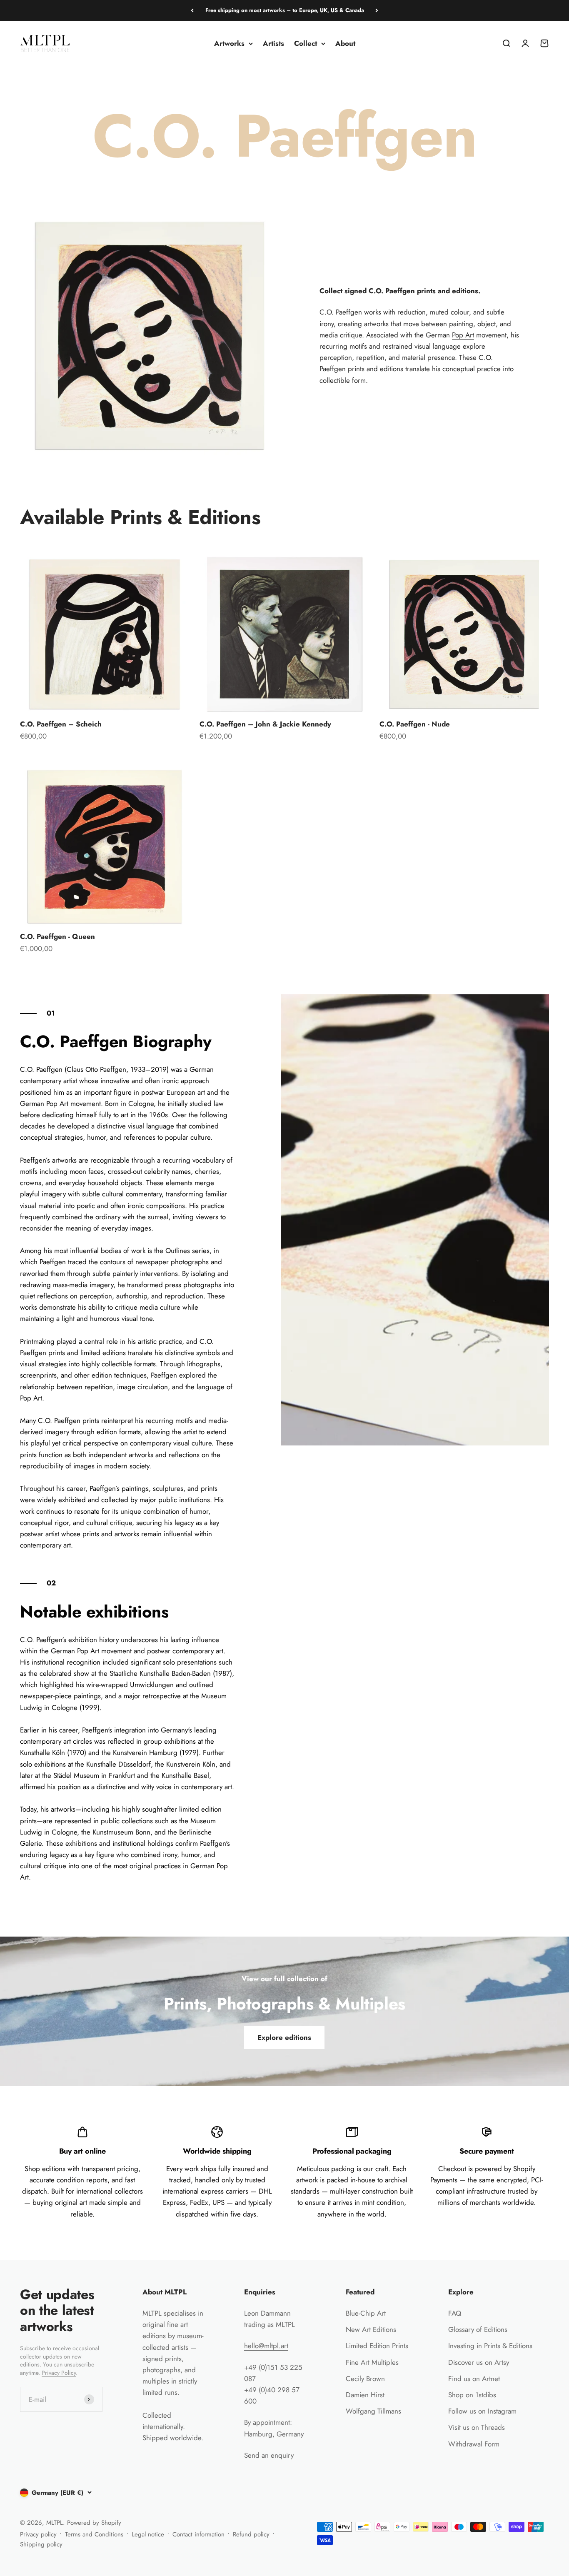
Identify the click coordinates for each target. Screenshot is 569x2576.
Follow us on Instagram (482, 2411)
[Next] (377, 10)
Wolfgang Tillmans (373, 2411)
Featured (360, 2292)
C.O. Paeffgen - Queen (57, 936)
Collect (306, 43)
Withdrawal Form (474, 2444)
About (345, 43)
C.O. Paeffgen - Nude (415, 724)
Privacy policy (38, 2534)
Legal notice (148, 2534)
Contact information (198, 2534)
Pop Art (463, 335)
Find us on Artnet (474, 2379)
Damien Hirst (365, 2395)
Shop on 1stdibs (472, 2395)
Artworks (229, 43)
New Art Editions (371, 2329)
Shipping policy (41, 2544)
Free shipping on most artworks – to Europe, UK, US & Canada (285, 10)
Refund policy (251, 2534)
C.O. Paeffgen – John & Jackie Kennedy (265, 724)
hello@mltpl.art (266, 2346)
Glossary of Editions (478, 2329)
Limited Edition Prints (377, 2346)
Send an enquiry (269, 2455)
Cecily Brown (365, 2379)
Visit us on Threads (477, 2427)
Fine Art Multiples (372, 2362)
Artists (273, 43)
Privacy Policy (59, 2373)
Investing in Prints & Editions (490, 2346)
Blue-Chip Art (366, 2313)
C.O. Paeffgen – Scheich (61, 724)
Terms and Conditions (94, 2534)
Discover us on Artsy (479, 2362)
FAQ (455, 2313)
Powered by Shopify (94, 2523)
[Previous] (192, 10)
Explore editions (284, 2037)
